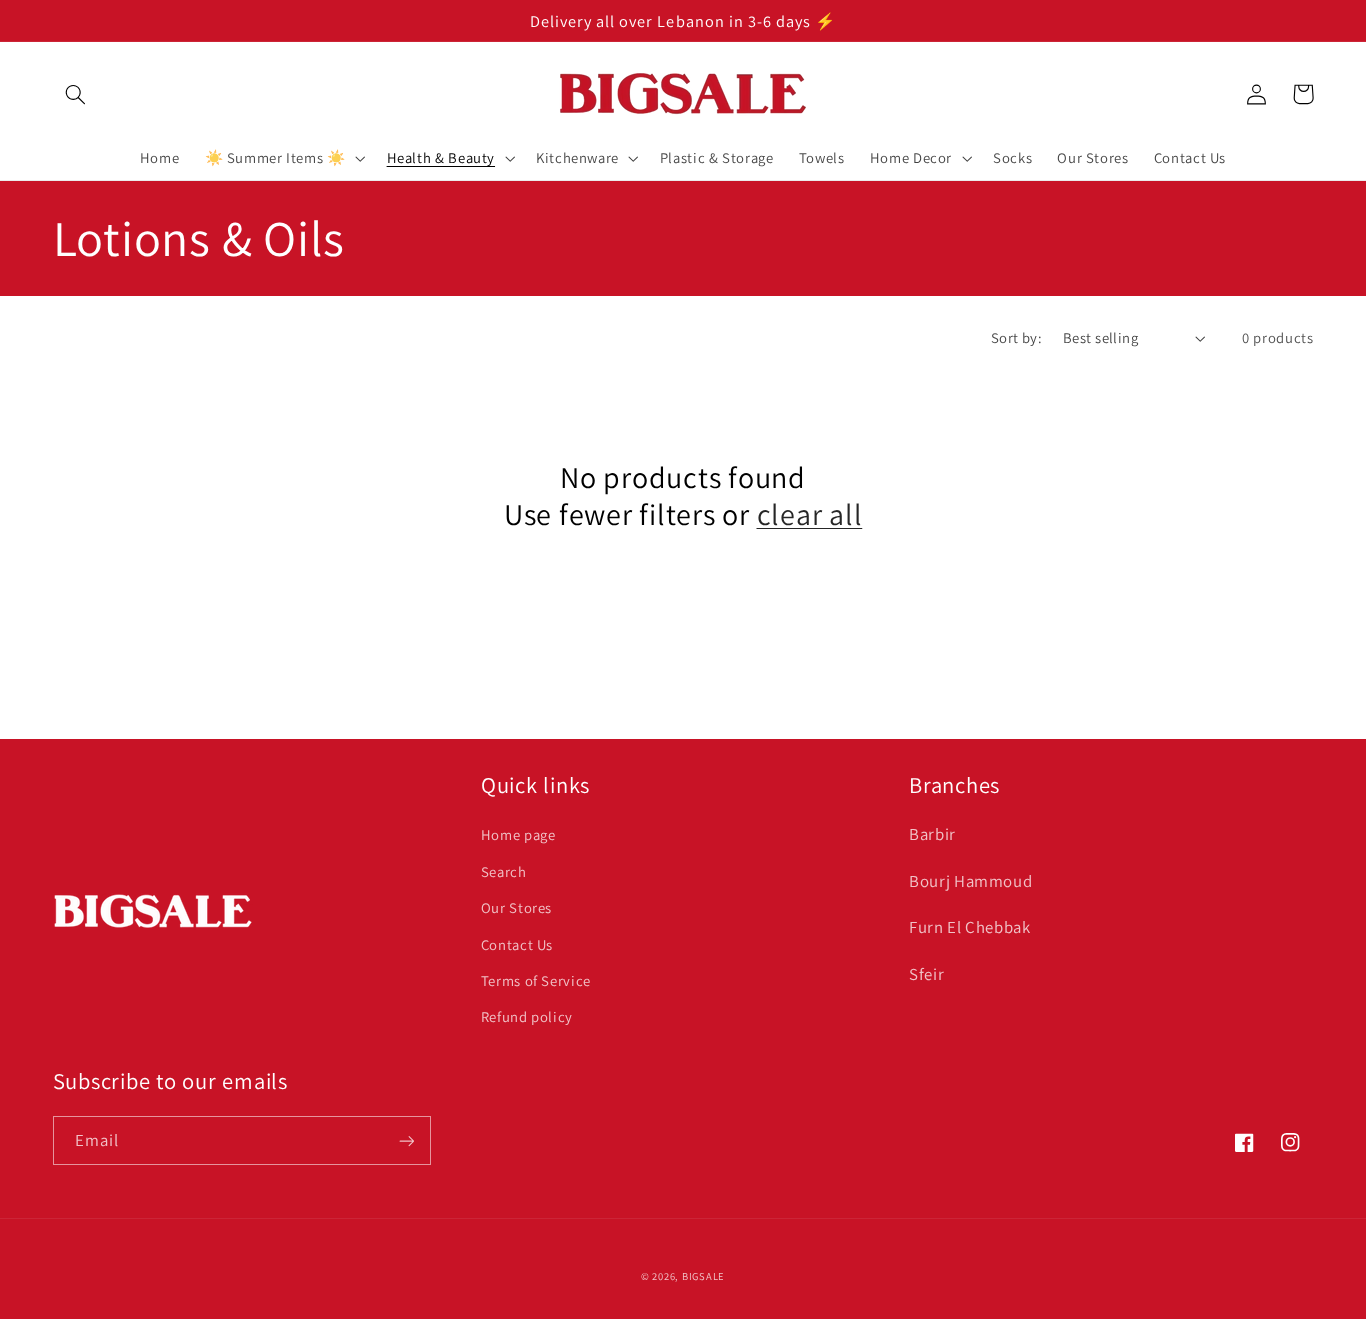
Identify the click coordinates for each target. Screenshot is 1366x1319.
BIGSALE (703, 1276)
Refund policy (527, 1016)
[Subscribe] (406, 1140)
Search (504, 871)
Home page (518, 834)
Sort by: (1016, 337)
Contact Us (517, 944)
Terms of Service (536, 980)
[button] (76, 94)
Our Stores (516, 907)
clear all (810, 515)
